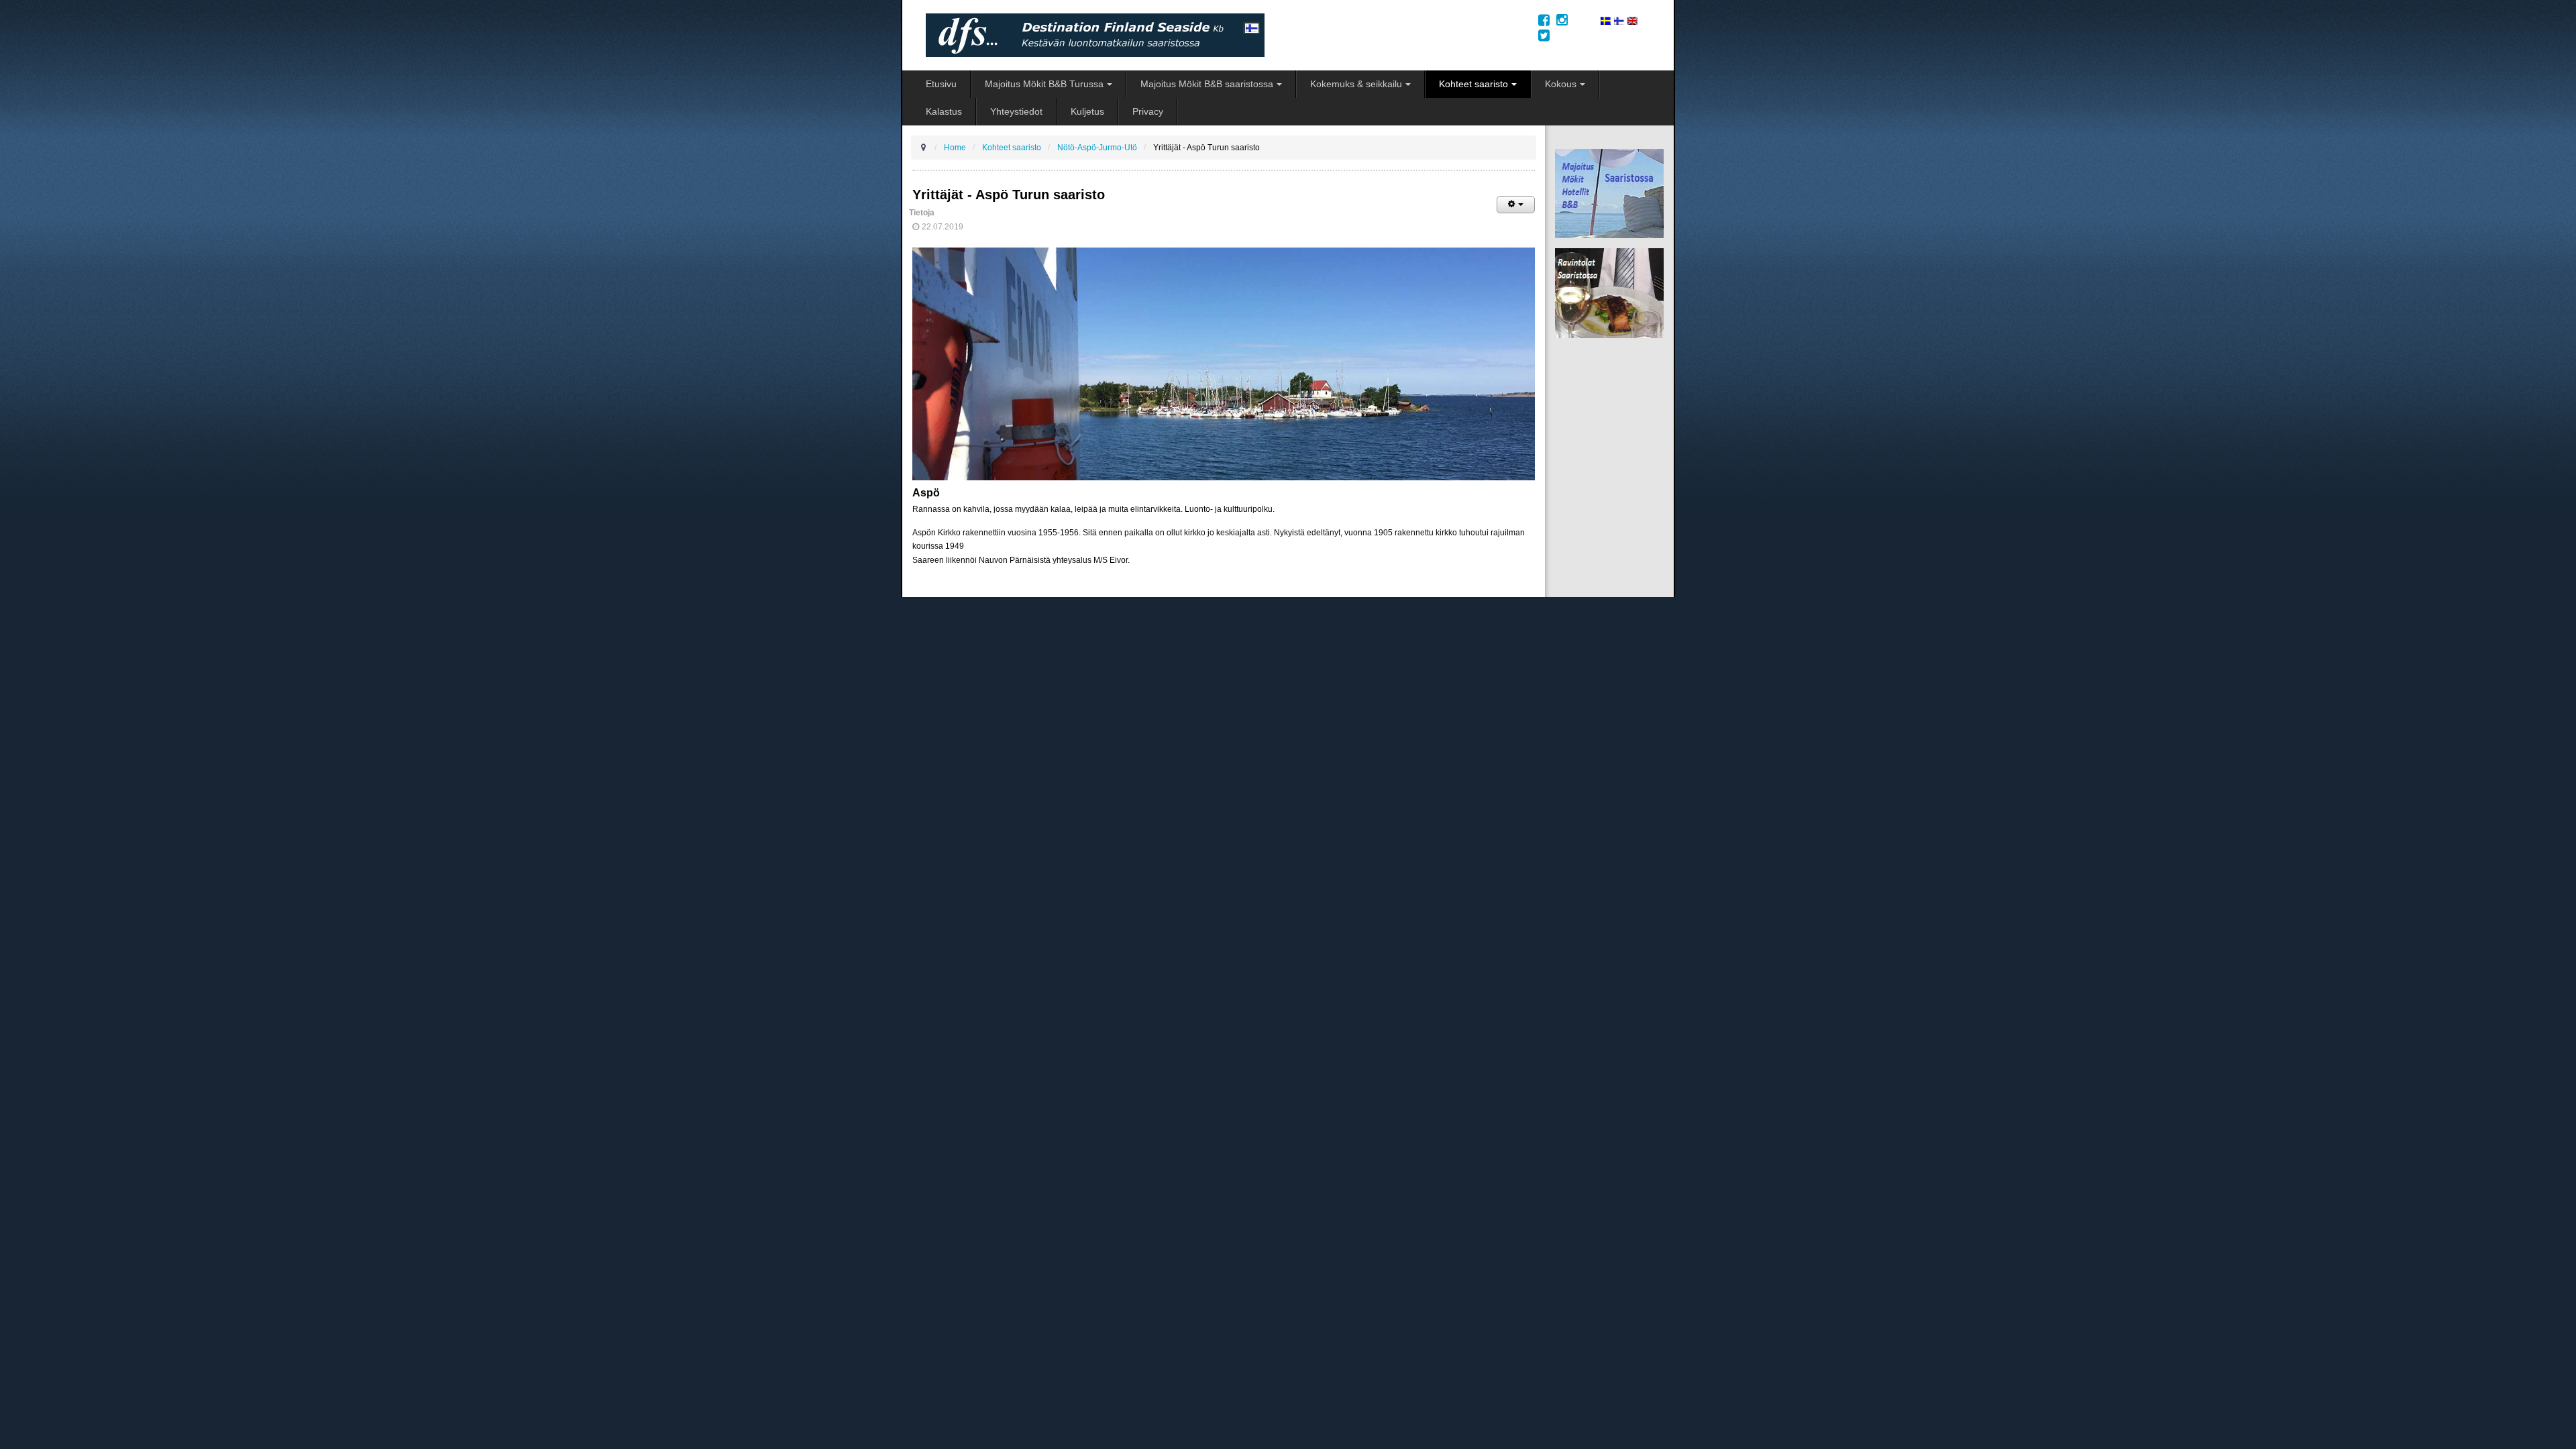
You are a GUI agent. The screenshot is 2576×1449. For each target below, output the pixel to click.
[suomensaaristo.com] (1619, 20)
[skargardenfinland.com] (1606, 20)
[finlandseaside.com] (1632, 20)
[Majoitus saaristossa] (1609, 193)
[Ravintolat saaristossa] (1609, 293)
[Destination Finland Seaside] (1223, 35)
